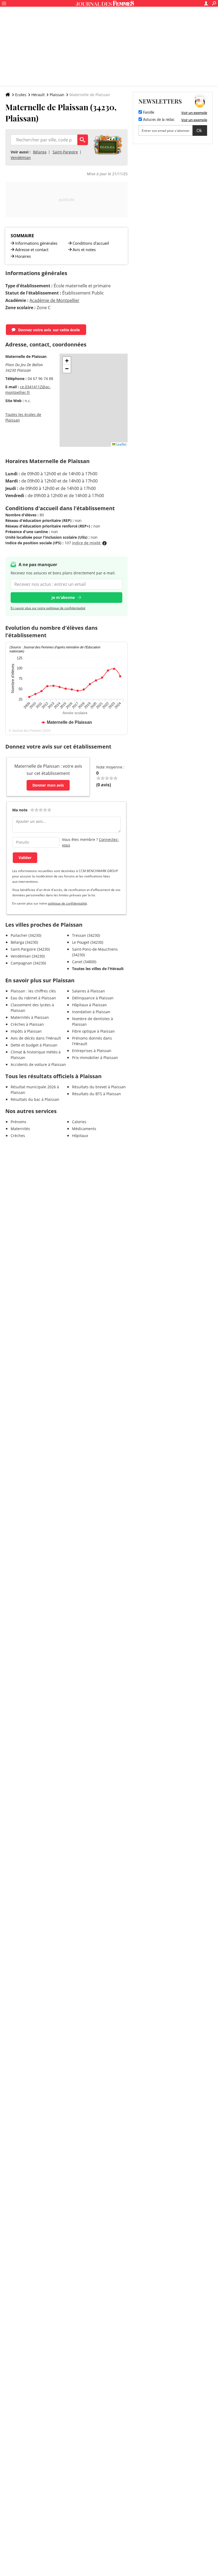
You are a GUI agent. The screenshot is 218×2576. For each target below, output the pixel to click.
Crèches (18, 1136)
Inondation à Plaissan (91, 1012)
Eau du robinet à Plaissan (33, 998)
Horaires (23, 256)
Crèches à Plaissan (27, 1024)
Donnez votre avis (49, 330)
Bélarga (40, 152)
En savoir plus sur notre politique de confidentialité (48, 608)
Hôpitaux (80, 1136)
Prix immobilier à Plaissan (95, 1058)
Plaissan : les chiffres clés (33, 991)
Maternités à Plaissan (30, 1017)
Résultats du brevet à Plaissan (99, 1087)
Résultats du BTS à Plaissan (97, 1094)
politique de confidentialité (67, 903)
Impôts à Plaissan (26, 1031)
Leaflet (121, 444)
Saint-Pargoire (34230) (30, 949)
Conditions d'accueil (91, 243)
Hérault (38, 95)
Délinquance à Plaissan (93, 998)
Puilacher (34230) (26, 935)
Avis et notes (84, 250)
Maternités (20, 1129)
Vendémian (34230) (28, 956)
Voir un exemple (194, 113)
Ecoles (21, 95)
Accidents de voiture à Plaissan (38, 1064)
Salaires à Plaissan (89, 991)
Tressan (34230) (86, 935)
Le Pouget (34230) (88, 942)
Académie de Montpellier (54, 300)
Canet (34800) (84, 962)
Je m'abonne (63, 597)
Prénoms (18, 1122)
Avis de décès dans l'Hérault (36, 1038)
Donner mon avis (48, 785)
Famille (148, 113)
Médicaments (84, 1129)
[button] (67, 361)
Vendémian (21, 158)
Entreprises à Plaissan (92, 1051)
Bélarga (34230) (24, 942)
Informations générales (36, 243)
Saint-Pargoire (65, 152)
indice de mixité (87, 543)
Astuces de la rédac (158, 120)
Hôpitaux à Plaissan (89, 1005)
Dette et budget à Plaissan (34, 1045)
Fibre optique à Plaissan (93, 1031)
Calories (79, 1122)
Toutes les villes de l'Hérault (98, 969)
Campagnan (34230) (28, 963)
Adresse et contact (32, 250)
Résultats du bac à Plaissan (35, 1099)
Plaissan (57, 95)
